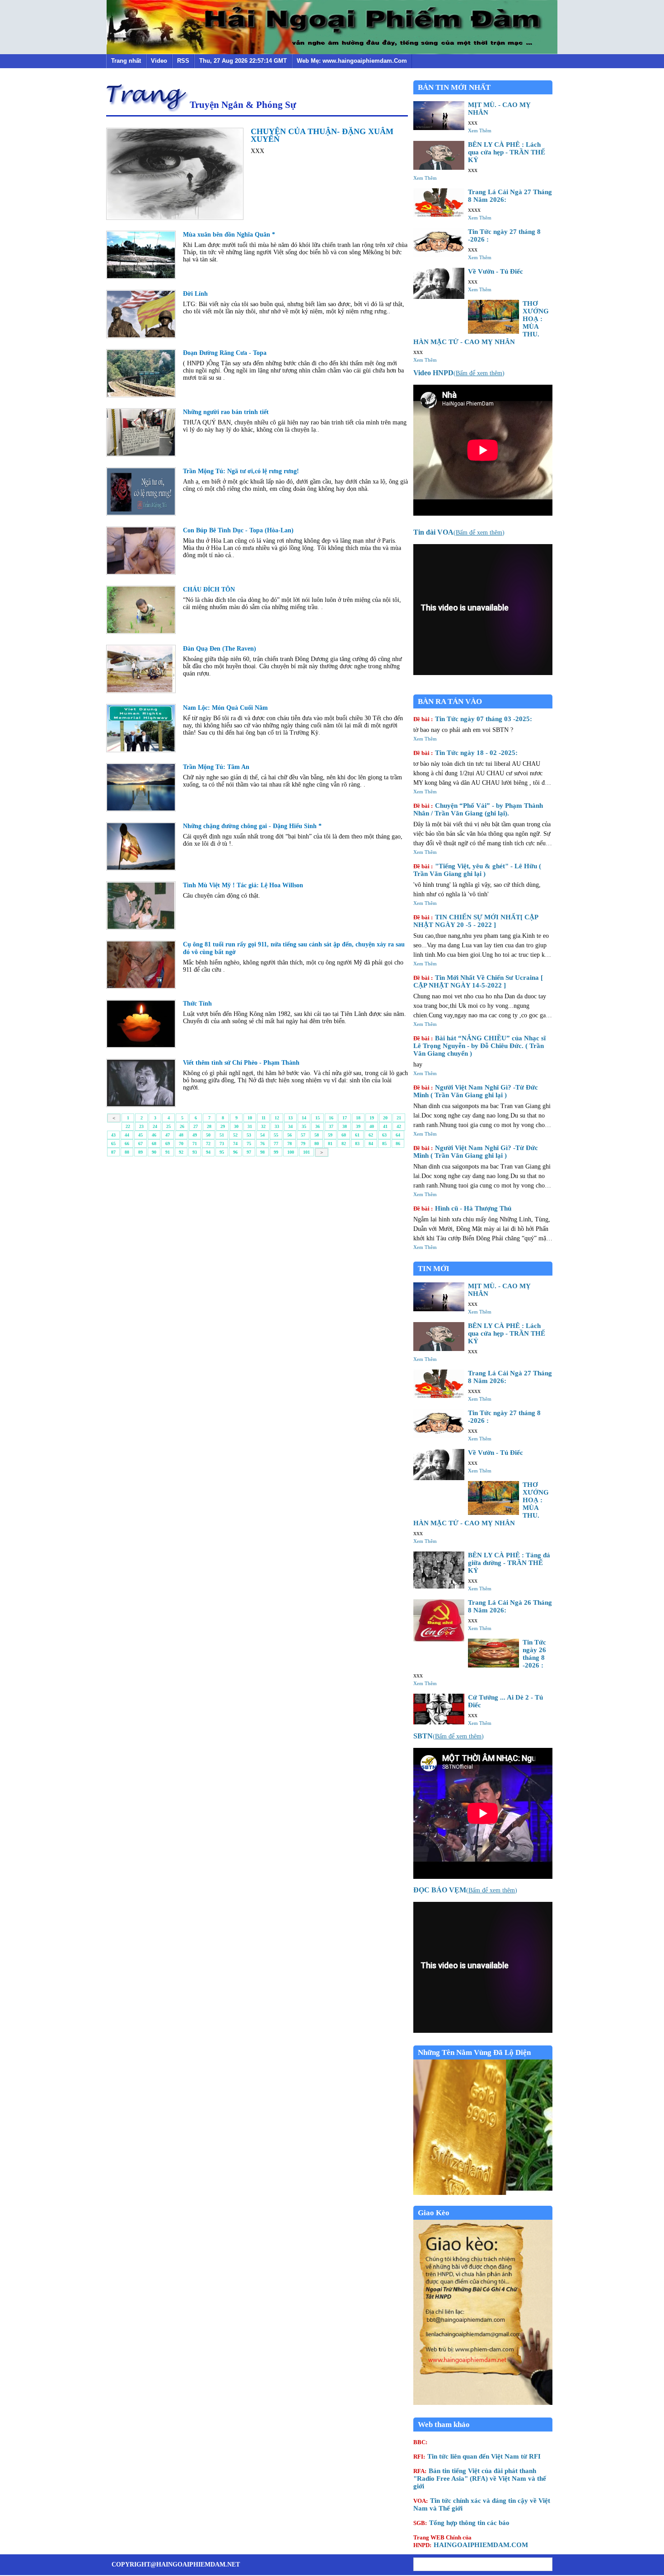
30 (236, 1126)
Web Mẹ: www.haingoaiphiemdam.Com (352, 61)
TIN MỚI (434, 1269)
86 (398, 1144)
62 (371, 1135)
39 (358, 1126)
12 (277, 1118)
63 (384, 1135)
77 (276, 1144)
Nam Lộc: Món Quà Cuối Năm (225, 708)
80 (317, 1144)
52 (235, 1135)
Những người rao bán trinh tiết (226, 412)
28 (209, 1126)
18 (358, 1118)
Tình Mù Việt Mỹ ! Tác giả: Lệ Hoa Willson (243, 885)
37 (331, 1126)
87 (113, 1152)
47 (168, 1135)
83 (357, 1144)
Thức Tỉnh (197, 1004)
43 (113, 1135)
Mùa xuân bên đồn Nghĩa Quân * (229, 235)
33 (277, 1126)
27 (196, 1126)
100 (291, 1152)
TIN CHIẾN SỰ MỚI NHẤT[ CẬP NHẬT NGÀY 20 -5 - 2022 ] (476, 921)
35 (304, 1126)
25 (168, 1126)
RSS (183, 61)
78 (290, 1144)
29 (223, 1126)
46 (154, 1135)
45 (140, 1135)
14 (304, 1118)
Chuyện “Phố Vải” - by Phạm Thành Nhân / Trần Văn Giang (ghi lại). (478, 809)
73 (222, 1144)
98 (262, 1152)
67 (140, 1144)
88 (127, 1152)
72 (208, 1144)
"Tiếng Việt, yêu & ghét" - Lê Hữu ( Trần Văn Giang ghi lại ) (477, 870)
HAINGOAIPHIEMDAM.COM (471, 2541)
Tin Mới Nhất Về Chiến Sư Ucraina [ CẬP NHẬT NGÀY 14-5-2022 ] (478, 981)
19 (372, 1118)
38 (345, 1126)
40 (372, 1126)
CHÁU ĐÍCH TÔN (209, 589)
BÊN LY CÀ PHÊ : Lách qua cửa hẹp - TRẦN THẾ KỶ (507, 152)
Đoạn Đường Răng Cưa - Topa (225, 353)
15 (318, 1118)
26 (182, 1126)
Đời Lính (195, 294)
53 (249, 1135)
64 (398, 1135)
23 (141, 1126)
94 (208, 1152)
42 (399, 1126)
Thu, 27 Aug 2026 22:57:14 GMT (243, 61)
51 (222, 1135)
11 (264, 1118)
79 (303, 1144)
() (459, 373)
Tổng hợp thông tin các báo (461, 2523)
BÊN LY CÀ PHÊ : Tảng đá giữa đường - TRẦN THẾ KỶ (509, 1563)
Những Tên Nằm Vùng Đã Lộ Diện (474, 2052)
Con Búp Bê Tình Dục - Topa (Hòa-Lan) (238, 530)
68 (154, 1144)
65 (113, 1144)
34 (290, 1126)
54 (262, 1135)
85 (384, 1144)
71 (195, 1144)
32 (263, 1126)
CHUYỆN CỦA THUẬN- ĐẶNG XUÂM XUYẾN (322, 135)
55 (276, 1135)
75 (249, 1144)
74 (235, 1144)
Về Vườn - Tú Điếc (496, 271)
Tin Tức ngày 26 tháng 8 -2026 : (534, 1654)
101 (306, 1152)
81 (330, 1144)
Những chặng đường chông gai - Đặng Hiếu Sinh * (252, 826)
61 (357, 1135)
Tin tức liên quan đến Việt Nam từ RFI (477, 2456)
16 (331, 1118)
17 (345, 1118)
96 (235, 1152)
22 (128, 1126)
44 (127, 1135)
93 (195, 1152)
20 (385, 1118)
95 (222, 1152)
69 (168, 1144)
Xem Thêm (480, 130)
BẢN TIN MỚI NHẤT (454, 87)
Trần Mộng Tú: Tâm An (216, 767)
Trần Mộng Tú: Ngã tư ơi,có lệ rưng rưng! (241, 471)
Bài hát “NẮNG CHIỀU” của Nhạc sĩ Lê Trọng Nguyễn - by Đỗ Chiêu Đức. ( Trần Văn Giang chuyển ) (479, 1046)
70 (181, 1144)
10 (250, 1118)
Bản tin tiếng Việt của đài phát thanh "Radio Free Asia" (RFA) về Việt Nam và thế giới (480, 2478)
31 (250, 1126)
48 (181, 1135)
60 (344, 1135)
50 (208, 1135)
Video (159, 61)
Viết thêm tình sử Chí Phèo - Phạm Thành (241, 1063)
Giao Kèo (434, 2213)
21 (399, 1118)
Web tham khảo (444, 2425)
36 (318, 1126)
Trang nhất (126, 61)
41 (385, 1126)
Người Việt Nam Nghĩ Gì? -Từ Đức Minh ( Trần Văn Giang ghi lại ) (476, 1091)
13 (290, 1118)
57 (303, 1135)
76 (262, 1144)
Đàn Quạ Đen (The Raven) (220, 649)
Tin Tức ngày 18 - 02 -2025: (465, 753)
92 (181, 1152)
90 (154, 1152)
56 (290, 1135)
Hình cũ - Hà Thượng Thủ (462, 1208)
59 (330, 1135)
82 (344, 1144)
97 (249, 1152)
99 (276, 1152)
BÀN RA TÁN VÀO (450, 701)
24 (155, 1126)
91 (168, 1152)
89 (140, 1152)
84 (371, 1144)
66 (127, 1144)
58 (317, 1135)
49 (195, 1135)
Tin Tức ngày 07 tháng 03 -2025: (473, 719)
